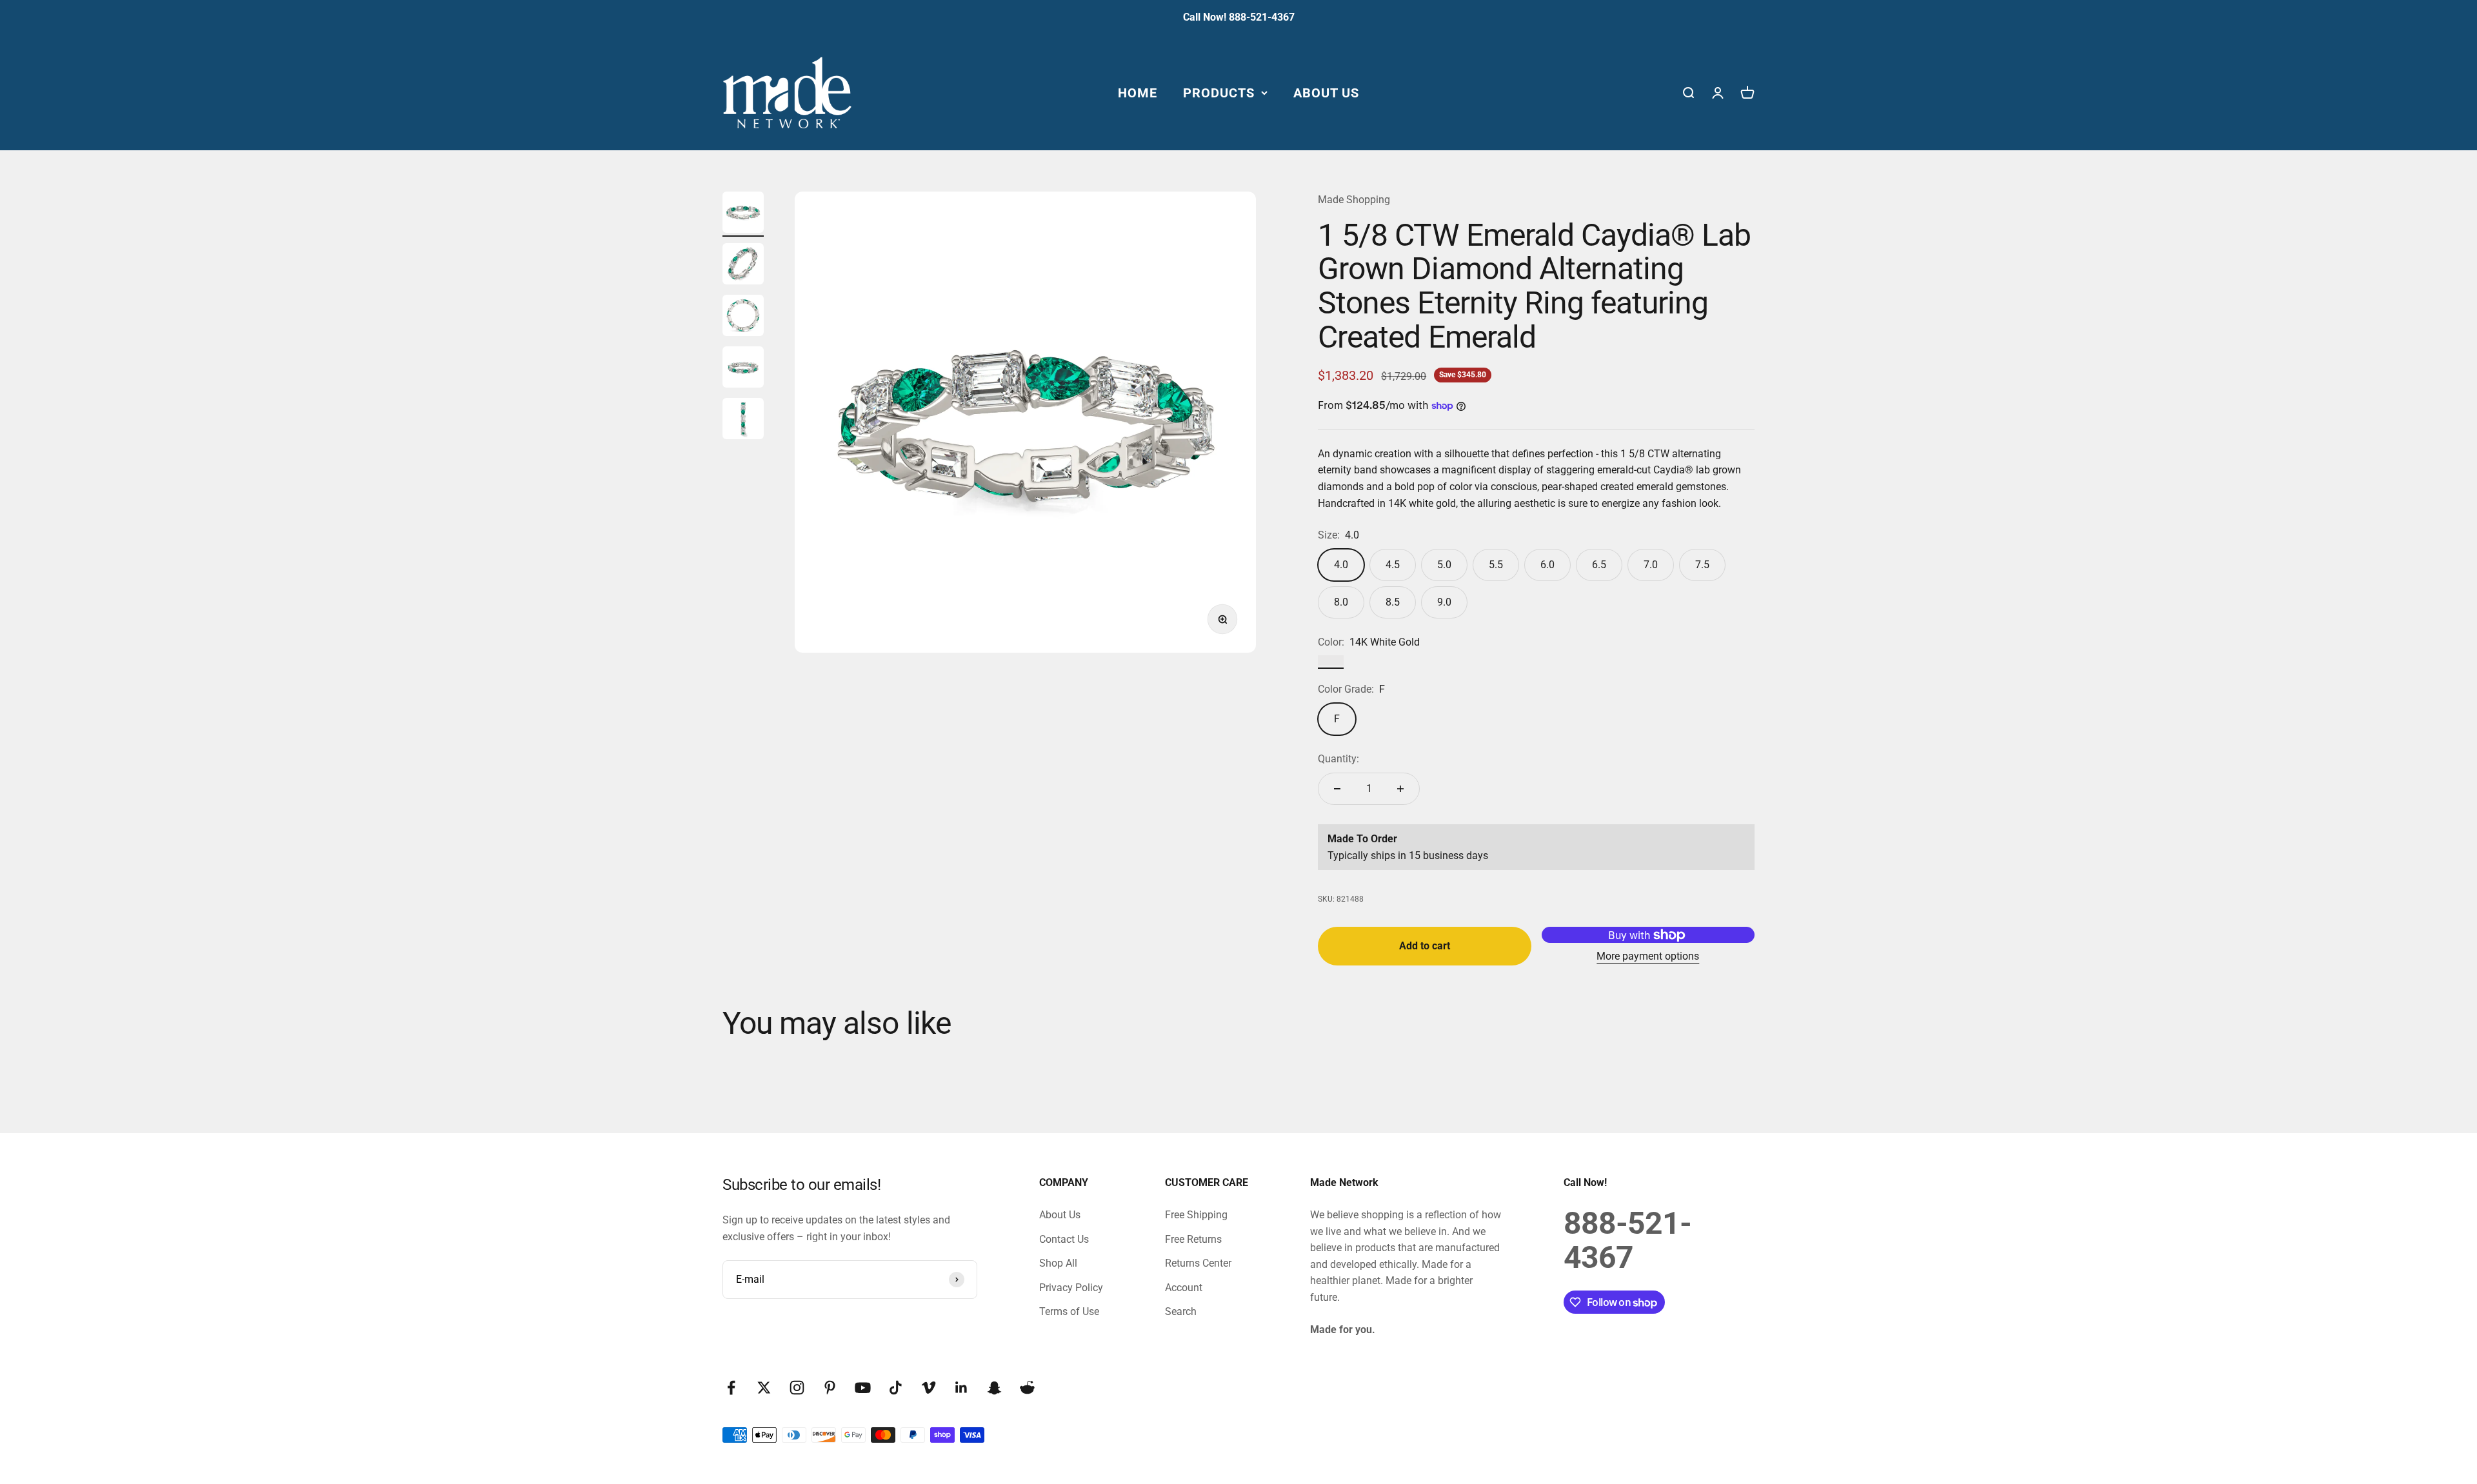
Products (1219, 92)
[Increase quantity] (1400, 789)
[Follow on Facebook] (731, 1388)
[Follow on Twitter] (764, 1388)
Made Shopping (1354, 200)
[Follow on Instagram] (797, 1388)
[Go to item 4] (743, 369)
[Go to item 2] (743, 266)
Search (1181, 1311)
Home (1138, 92)
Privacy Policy (1071, 1288)
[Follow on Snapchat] (994, 1388)
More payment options (1648, 956)
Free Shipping (1196, 1215)
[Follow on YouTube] (863, 1388)
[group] (1025, 422)
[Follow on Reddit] (1027, 1388)
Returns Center (1198, 1263)
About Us (1326, 92)
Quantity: (1338, 759)
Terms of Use (1069, 1311)
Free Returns (1193, 1239)
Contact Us (1064, 1239)
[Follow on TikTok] (896, 1388)
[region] (1025, 422)
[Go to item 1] (743, 214)
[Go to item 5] (743, 420)
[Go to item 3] (743, 317)
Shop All (1058, 1263)
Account (1184, 1288)
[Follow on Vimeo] (929, 1388)
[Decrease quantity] (1337, 789)
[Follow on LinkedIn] (961, 1388)
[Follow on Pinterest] (830, 1388)
